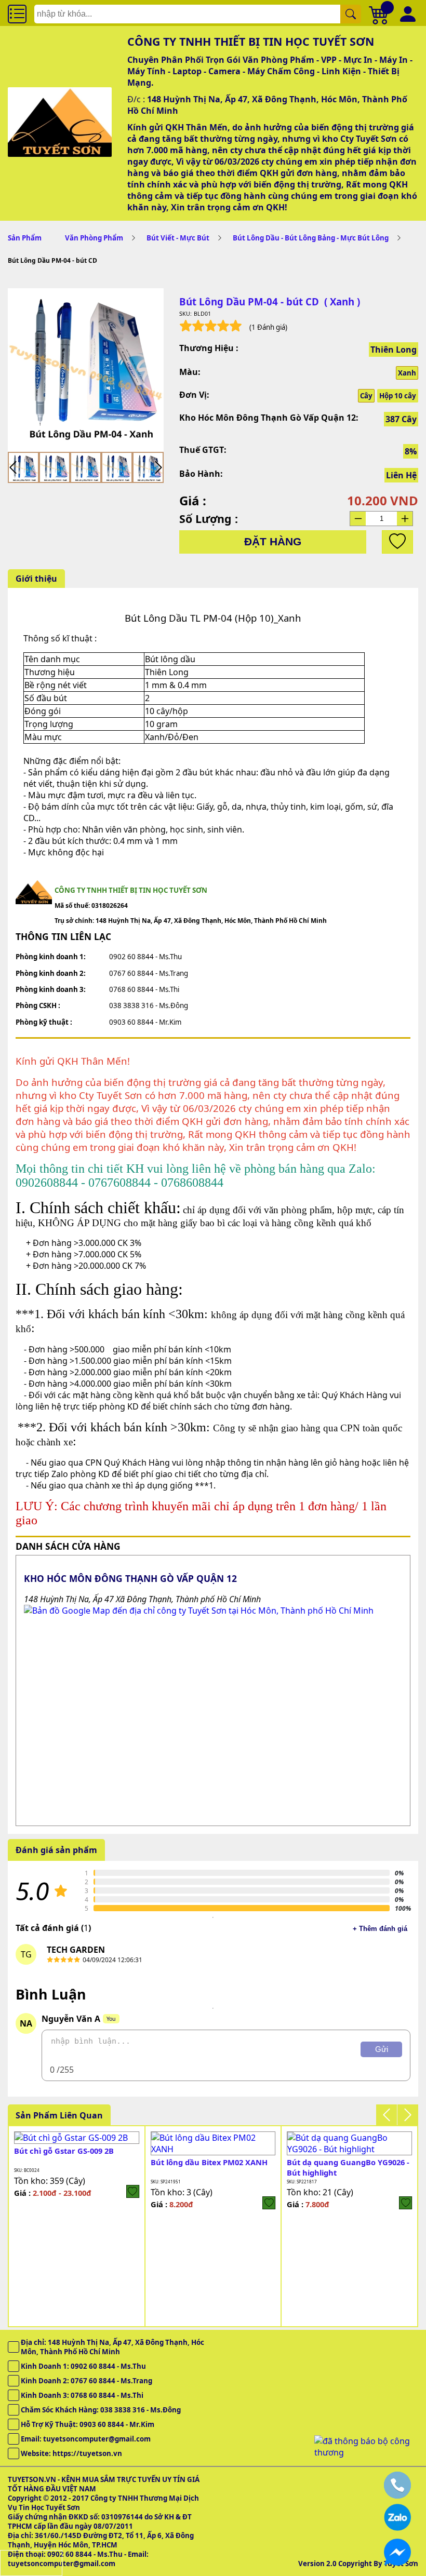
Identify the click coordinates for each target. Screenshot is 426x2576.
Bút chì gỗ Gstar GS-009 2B (64, 2151)
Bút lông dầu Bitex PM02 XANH (209, 2162)
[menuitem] (23, 467)
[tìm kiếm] (351, 14)
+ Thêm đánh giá (380, 1929)
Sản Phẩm (25, 238)
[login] (133, 2191)
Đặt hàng (273, 542)
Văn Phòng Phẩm (94, 238)
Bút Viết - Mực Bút (178, 238)
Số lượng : (209, 519)
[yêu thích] (397, 542)
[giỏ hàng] (379, 14)
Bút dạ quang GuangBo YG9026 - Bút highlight (348, 2167)
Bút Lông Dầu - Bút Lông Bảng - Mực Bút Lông (311, 238)
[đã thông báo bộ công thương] (366, 2452)
